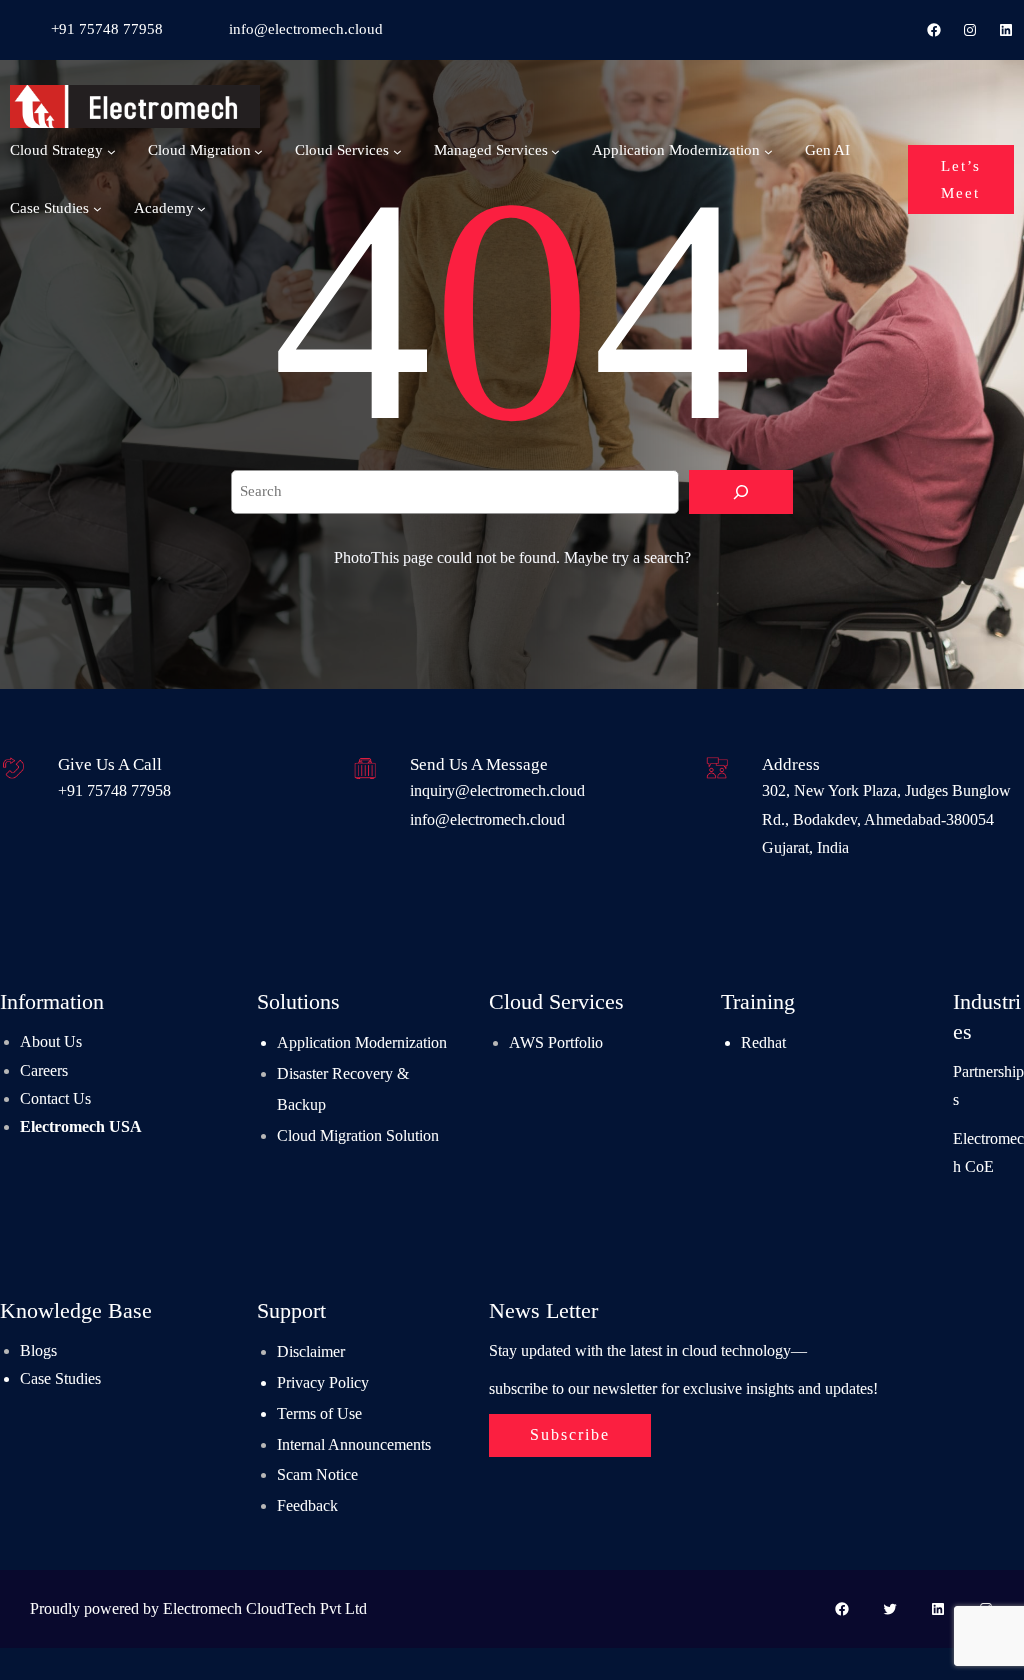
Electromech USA (81, 1127)
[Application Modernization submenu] (768, 150)
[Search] (741, 492)
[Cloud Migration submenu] (258, 150)
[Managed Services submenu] (555, 150)
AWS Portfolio (556, 1043)
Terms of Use (319, 1414)
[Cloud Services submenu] (397, 150)
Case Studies (60, 1379)
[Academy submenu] (201, 208)
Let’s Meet (961, 178)
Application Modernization (362, 1043)
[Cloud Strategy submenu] (111, 150)
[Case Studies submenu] (97, 208)
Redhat (763, 1043)
